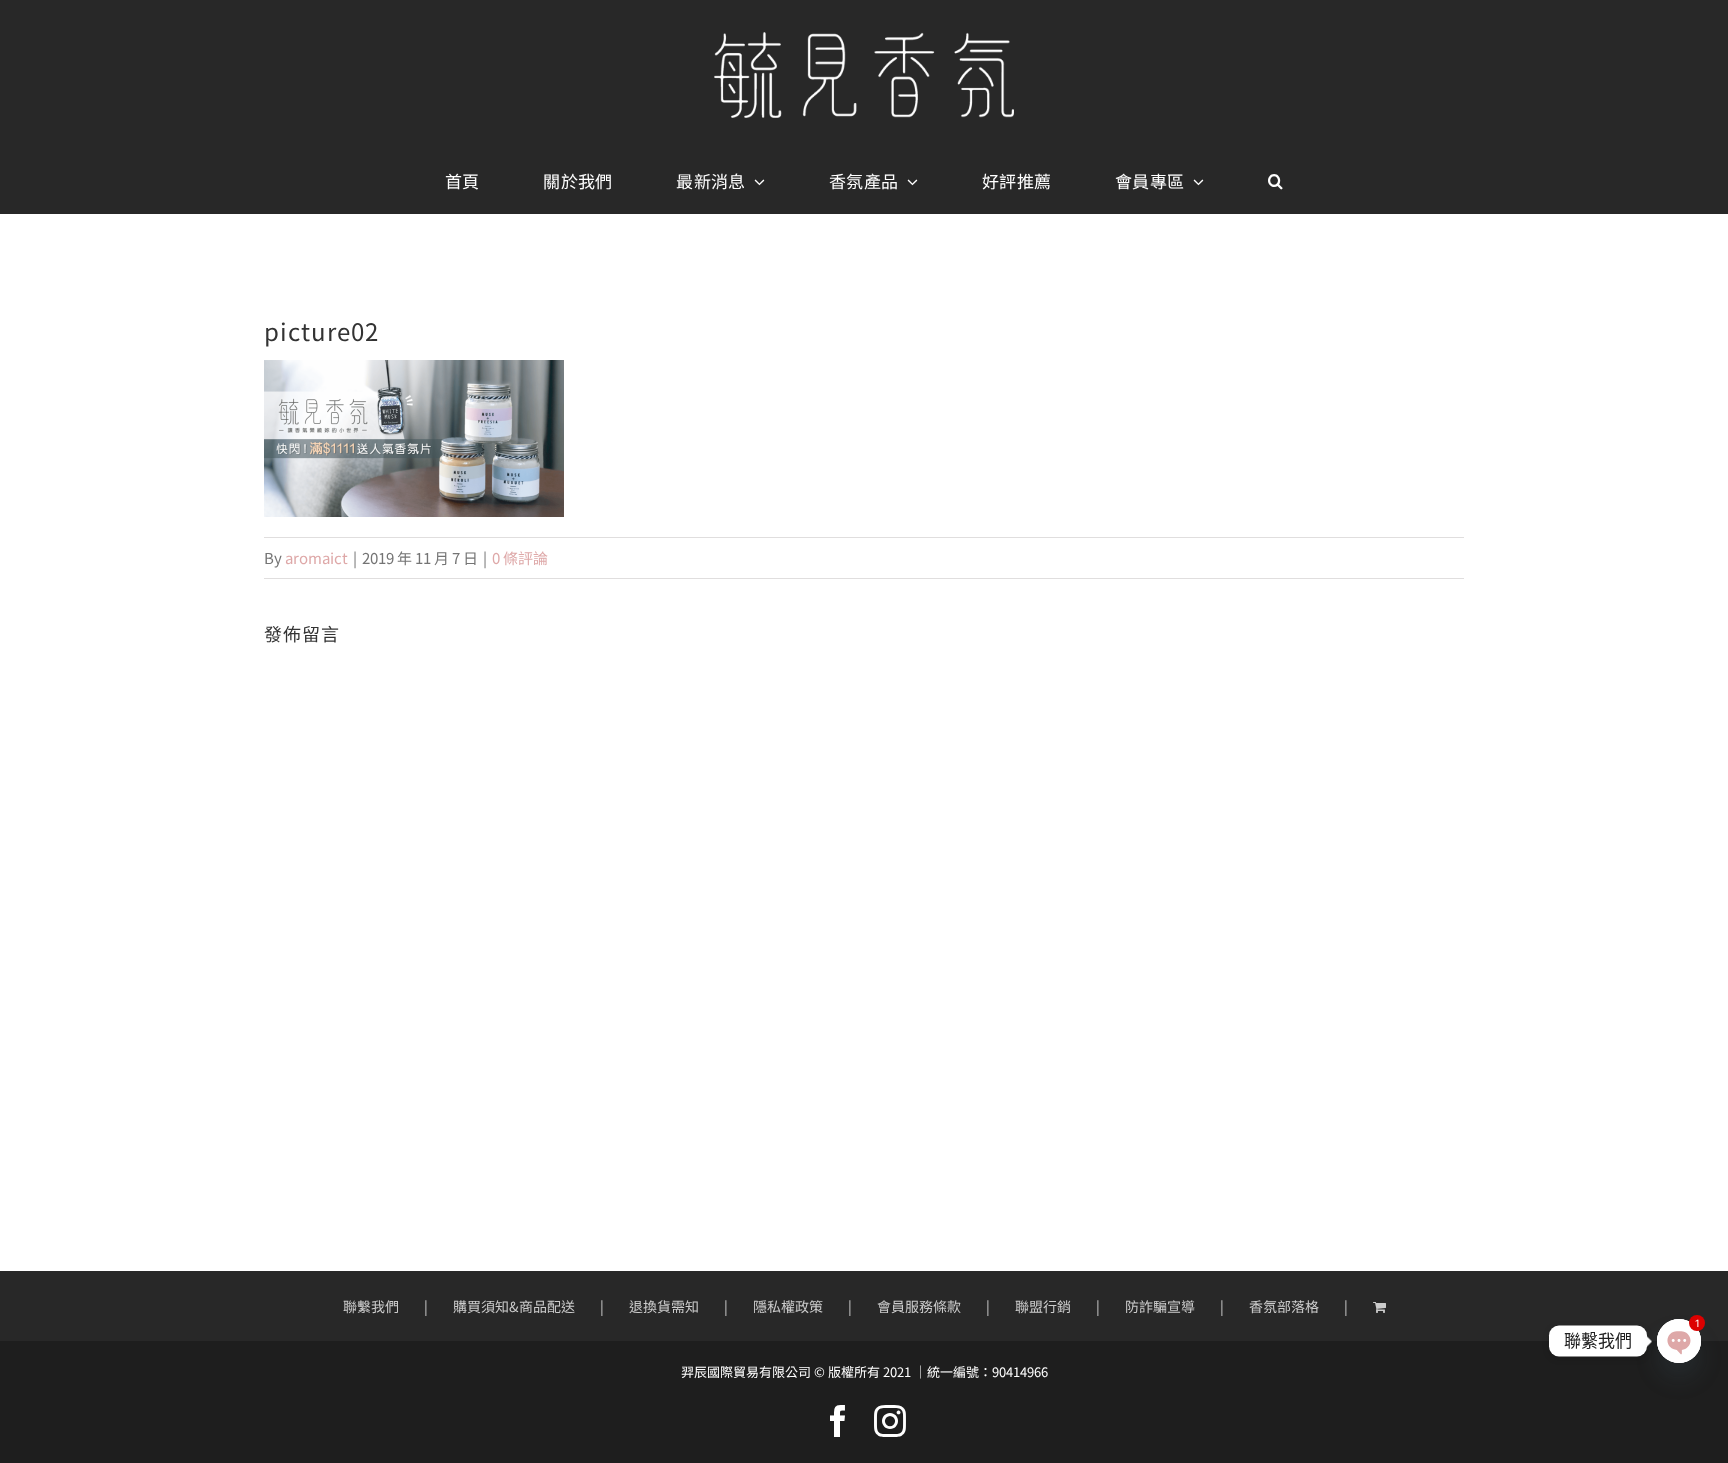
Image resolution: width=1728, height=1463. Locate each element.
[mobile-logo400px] (864, 39)
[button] (1275, 182)
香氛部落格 (1284, 1306)
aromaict (316, 557)
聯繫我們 (371, 1306)
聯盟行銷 (1043, 1306)
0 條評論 (520, 557)
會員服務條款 (919, 1306)
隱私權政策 (788, 1306)
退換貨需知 (664, 1306)
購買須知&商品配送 (514, 1306)
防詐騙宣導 (1160, 1306)
